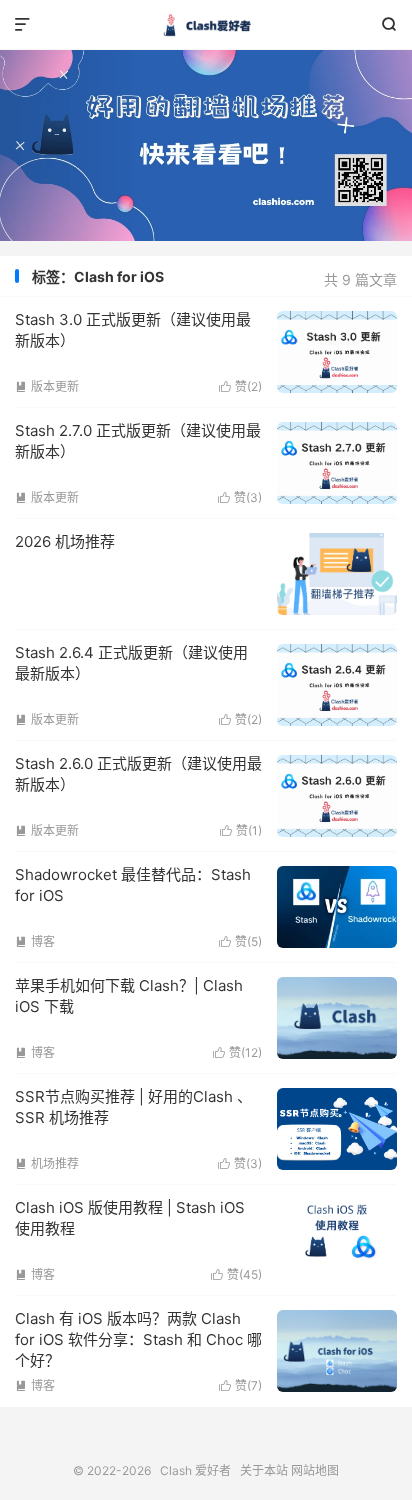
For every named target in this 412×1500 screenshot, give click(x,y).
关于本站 (264, 1470)
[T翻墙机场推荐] (206, 145)
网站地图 (315, 1470)
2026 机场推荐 (65, 541)
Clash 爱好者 (205, 25)
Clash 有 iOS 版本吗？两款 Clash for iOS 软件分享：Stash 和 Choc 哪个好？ (138, 1339)
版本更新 (47, 386)
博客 (35, 941)
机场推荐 (47, 1163)
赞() (240, 386)
